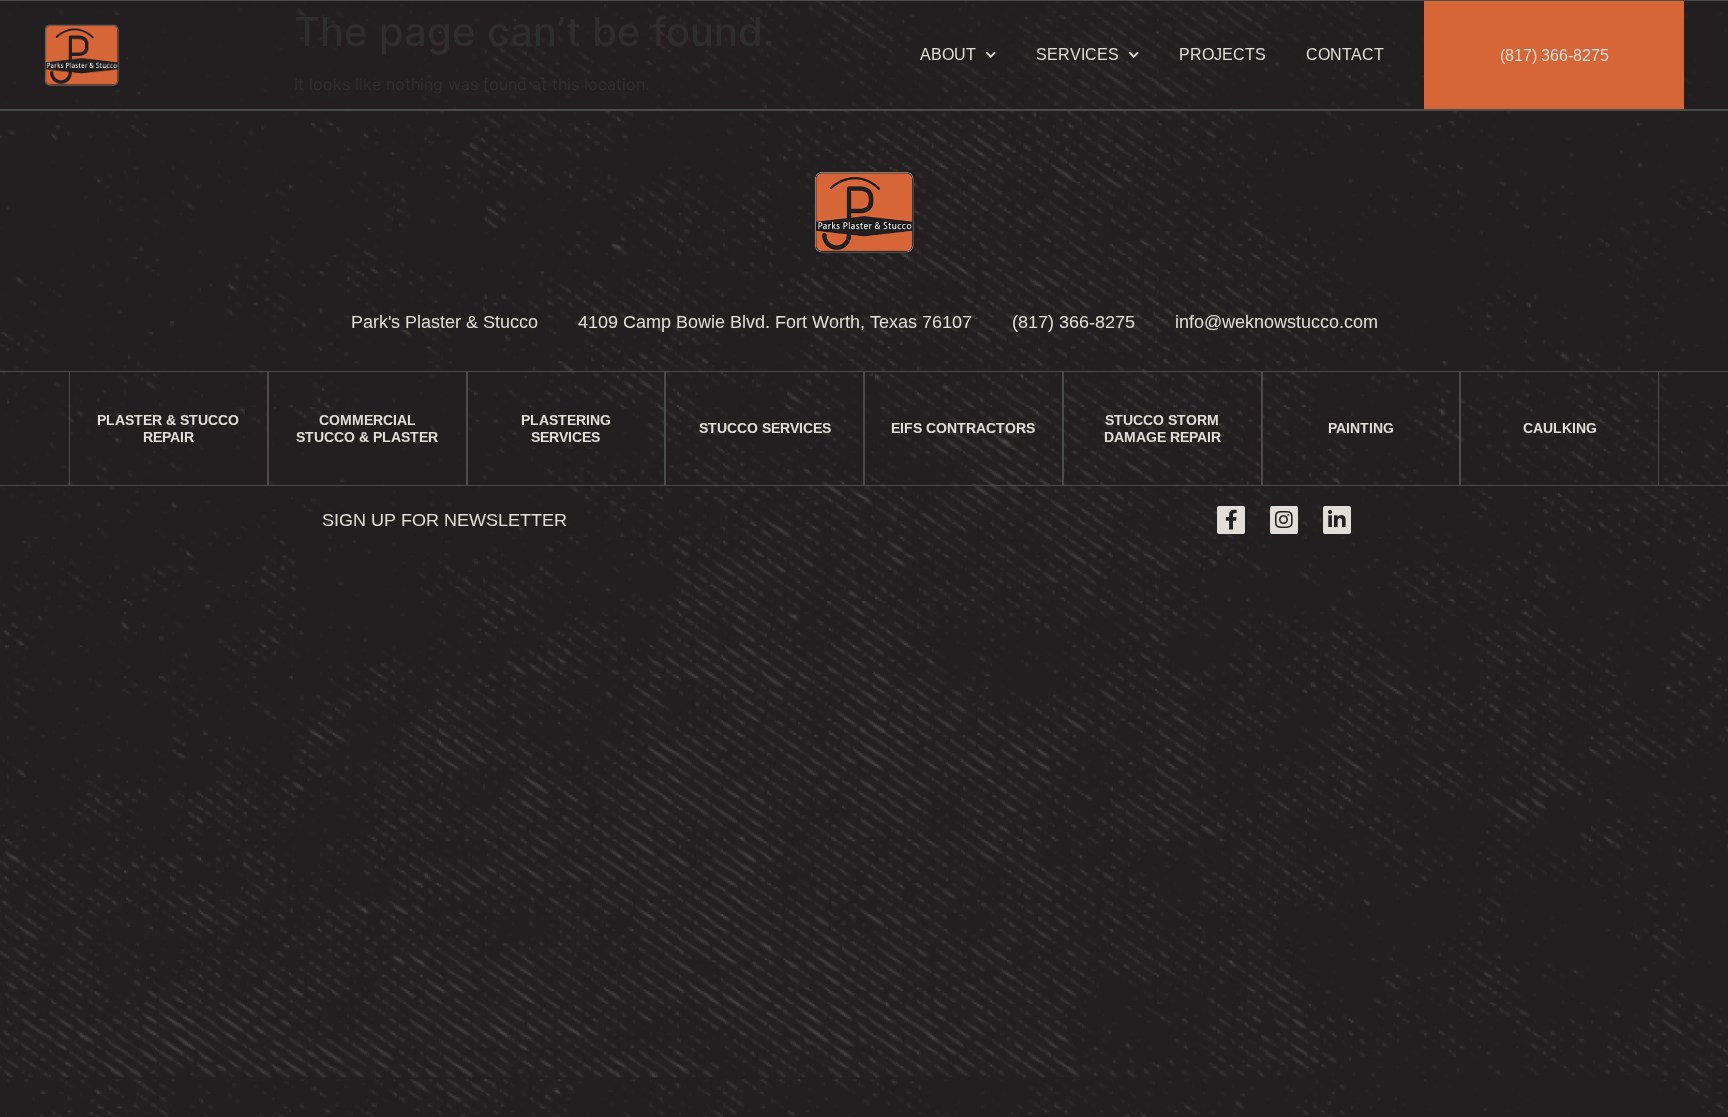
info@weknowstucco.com (1276, 322)
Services (1077, 54)
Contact (1345, 54)
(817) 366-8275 (1554, 55)
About (948, 54)
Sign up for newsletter (444, 520)
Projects (1222, 54)
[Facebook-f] (1231, 520)
